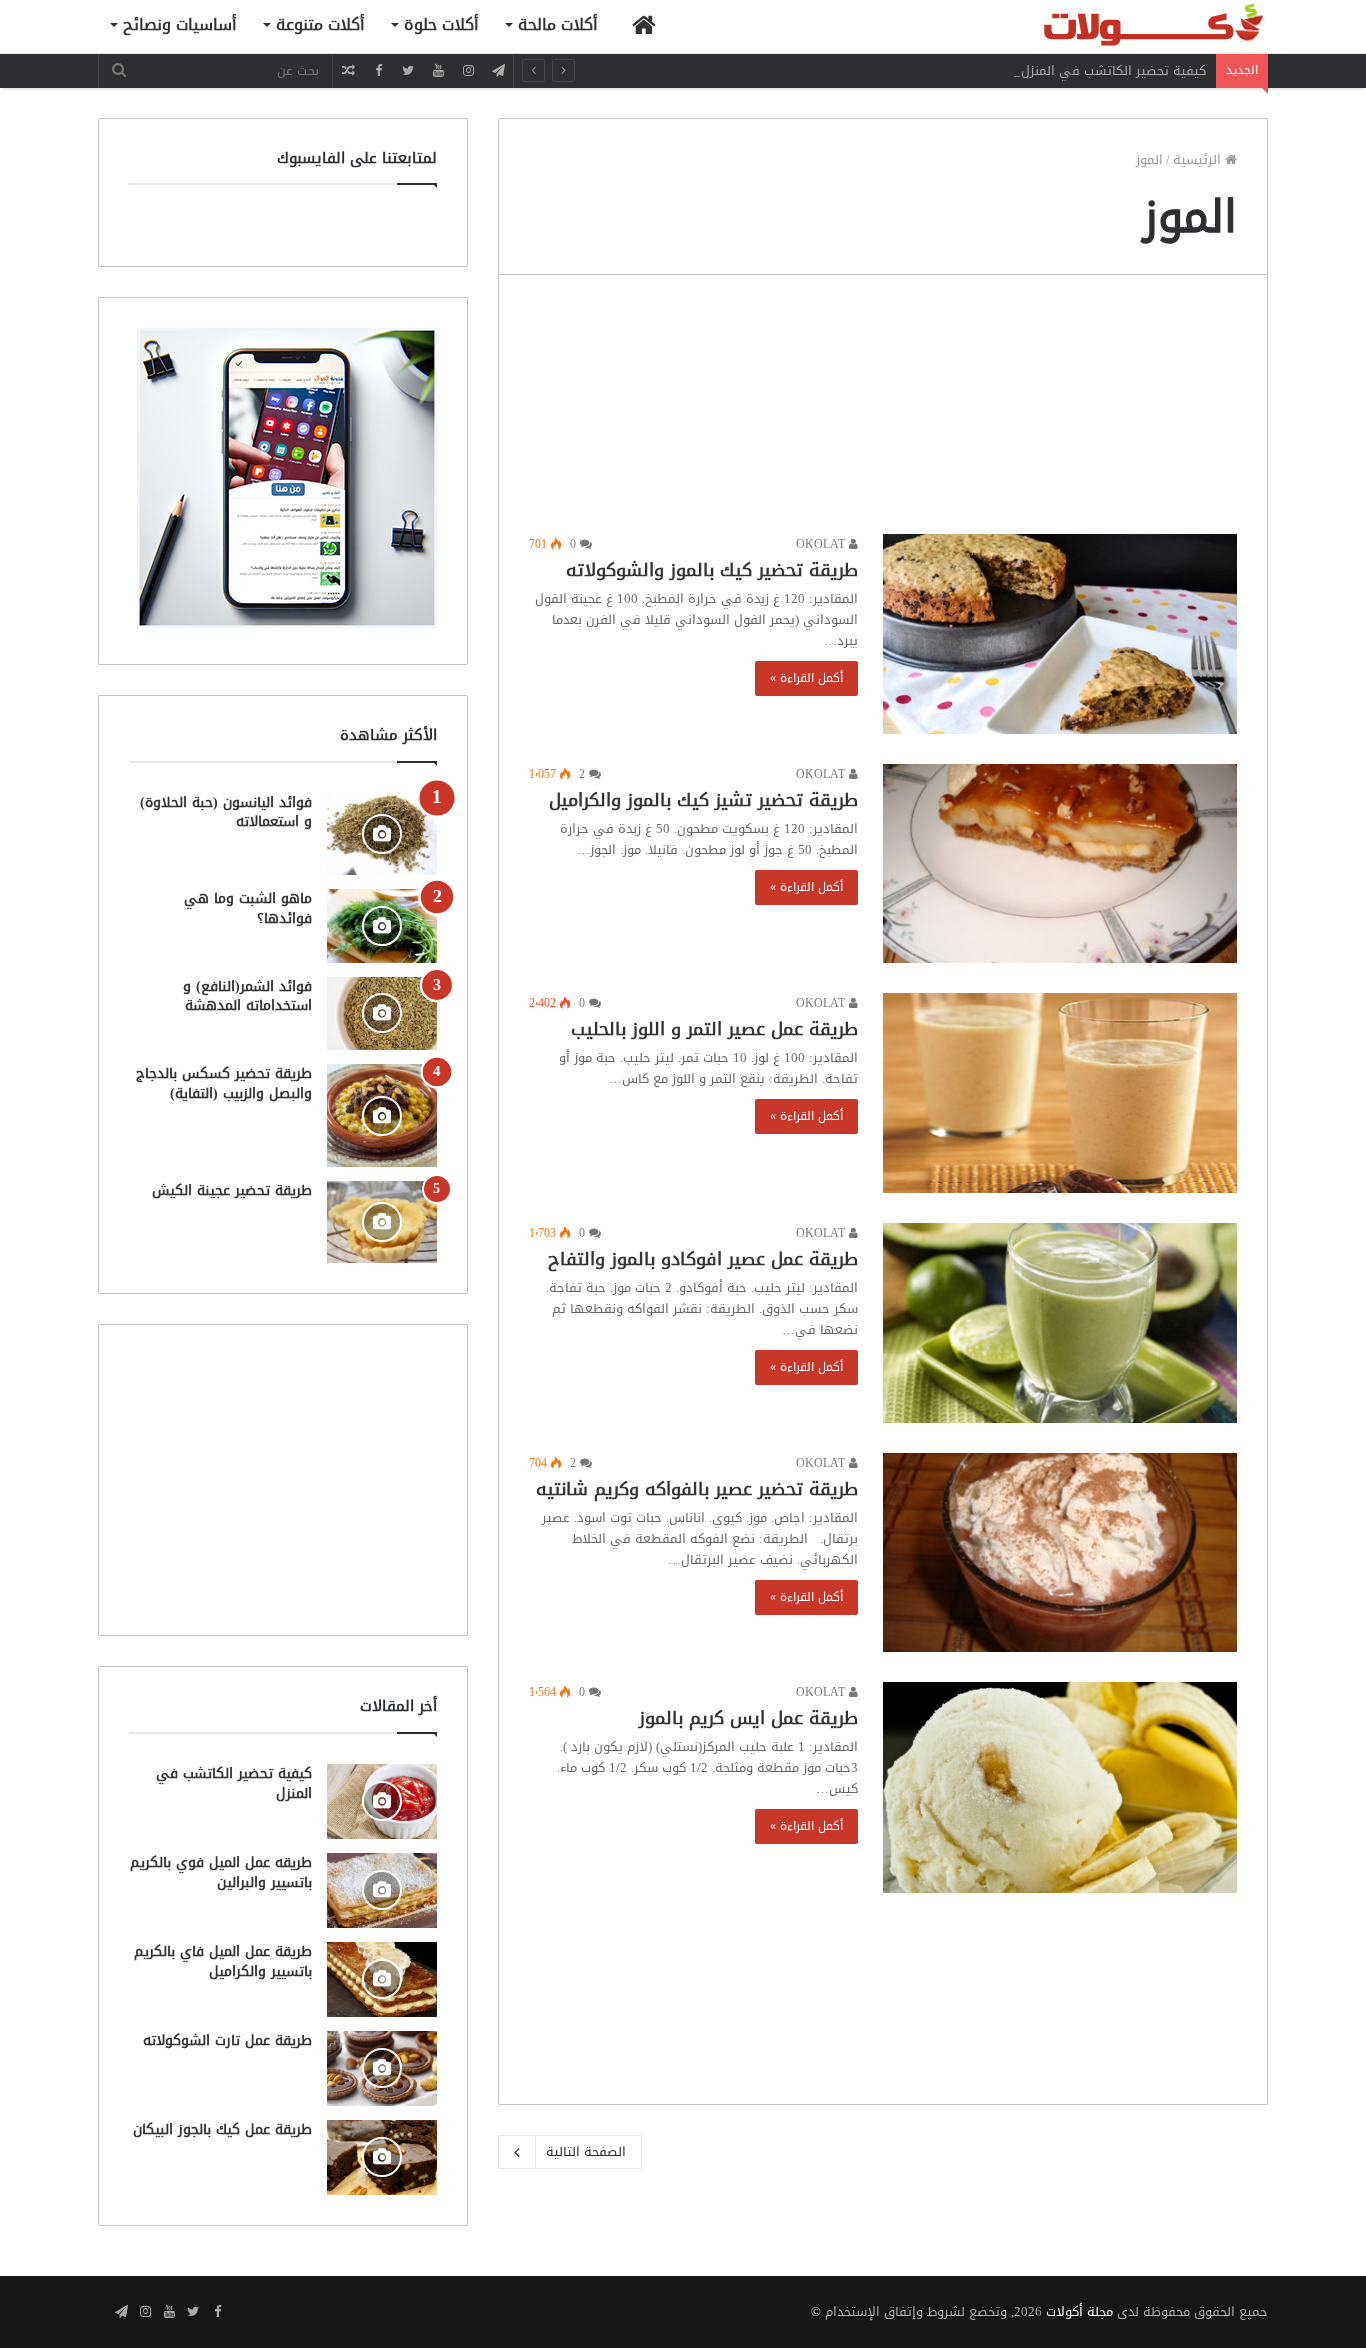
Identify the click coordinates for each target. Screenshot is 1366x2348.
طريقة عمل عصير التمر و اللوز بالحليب (714, 1029)
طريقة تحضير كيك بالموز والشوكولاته (712, 570)
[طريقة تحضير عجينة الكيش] (382, 1222)
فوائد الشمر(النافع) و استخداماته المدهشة (247, 996)
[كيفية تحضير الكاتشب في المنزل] (382, 1801)
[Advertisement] (883, 409)
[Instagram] (468, 70)
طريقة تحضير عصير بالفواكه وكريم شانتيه (697, 1489)
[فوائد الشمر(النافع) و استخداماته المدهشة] (382, 1013)
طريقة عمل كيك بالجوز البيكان (222, 2129)
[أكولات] (1118, 26)
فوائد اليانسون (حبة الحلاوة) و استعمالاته (226, 812)
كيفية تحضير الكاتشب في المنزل (1113, 70)
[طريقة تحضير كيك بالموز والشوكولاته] (1060, 634)
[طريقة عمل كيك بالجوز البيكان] (382, 2157)
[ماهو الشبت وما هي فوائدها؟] (382, 925)
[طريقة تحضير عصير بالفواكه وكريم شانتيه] (1060, 1553)
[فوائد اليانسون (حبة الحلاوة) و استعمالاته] (382, 834)
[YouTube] (438, 70)
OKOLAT (822, 544)
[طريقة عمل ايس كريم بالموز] (1060, 1787)
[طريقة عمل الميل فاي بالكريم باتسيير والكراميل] (382, 1979)
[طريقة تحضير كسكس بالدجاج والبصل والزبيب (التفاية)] (382, 1115)
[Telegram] (498, 70)
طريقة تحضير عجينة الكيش (232, 1190)
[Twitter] (408, 70)
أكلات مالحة (558, 24)
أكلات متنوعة (320, 24)
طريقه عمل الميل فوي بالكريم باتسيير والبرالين (221, 1872)
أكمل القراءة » (806, 678)
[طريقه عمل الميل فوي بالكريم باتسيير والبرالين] (382, 1890)
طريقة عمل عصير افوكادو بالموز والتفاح (703, 1259)
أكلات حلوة (441, 24)
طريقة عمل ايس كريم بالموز (748, 1718)
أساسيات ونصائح (180, 24)
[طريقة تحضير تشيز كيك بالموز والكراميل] (1060, 864)
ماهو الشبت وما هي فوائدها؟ (248, 908)
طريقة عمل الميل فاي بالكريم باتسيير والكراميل (223, 1961)
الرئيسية (1199, 159)
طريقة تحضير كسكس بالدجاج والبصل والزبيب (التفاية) (224, 1083)
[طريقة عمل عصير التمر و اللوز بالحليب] (1060, 1093)
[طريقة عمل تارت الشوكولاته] (382, 2068)
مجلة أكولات (1079, 2311)
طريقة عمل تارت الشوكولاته (227, 2040)
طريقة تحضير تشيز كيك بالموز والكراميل (703, 800)
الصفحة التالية (586, 2151)
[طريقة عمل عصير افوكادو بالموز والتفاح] (1060, 1323)
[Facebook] (378, 70)
